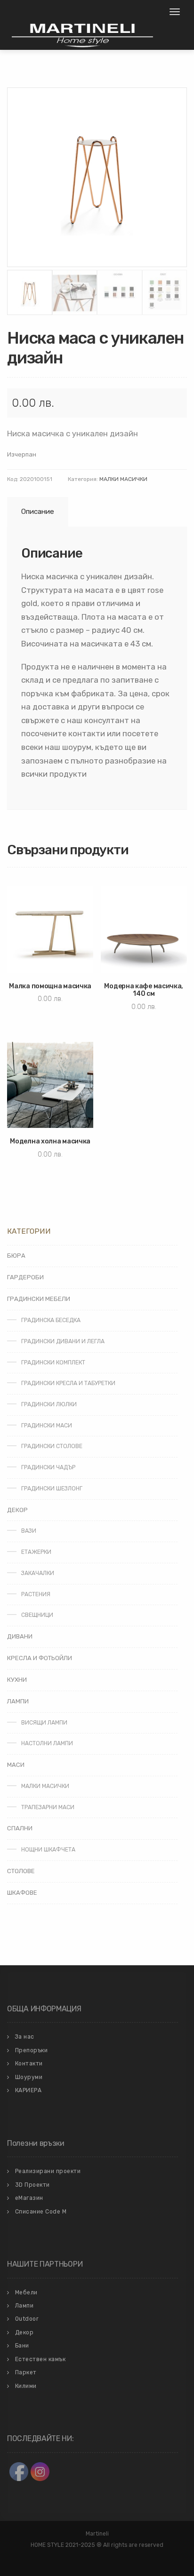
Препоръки (32, 2050)
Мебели (26, 2292)
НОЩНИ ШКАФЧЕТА (48, 1850)
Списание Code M (41, 2212)
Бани (22, 2346)
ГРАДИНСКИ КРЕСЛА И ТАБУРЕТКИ (68, 1383)
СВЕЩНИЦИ (37, 1615)
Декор (24, 2332)
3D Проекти (32, 2185)
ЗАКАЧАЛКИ (38, 1573)
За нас (25, 2037)
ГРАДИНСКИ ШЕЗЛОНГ (52, 1489)
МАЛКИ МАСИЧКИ (123, 479)
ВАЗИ (29, 1531)
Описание (38, 512)
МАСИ (16, 1765)
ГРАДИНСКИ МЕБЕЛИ (39, 1299)
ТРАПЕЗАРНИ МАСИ (48, 1807)
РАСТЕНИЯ (36, 1594)
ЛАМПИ (18, 1701)
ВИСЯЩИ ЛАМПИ (44, 1723)
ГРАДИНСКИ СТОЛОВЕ (52, 1446)
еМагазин (29, 2198)
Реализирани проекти (48, 2171)
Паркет (26, 2372)
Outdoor (27, 2319)
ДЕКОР (17, 1510)
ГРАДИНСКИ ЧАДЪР (48, 1467)
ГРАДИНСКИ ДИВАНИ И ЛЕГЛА (63, 1341)
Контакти (29, 2064)
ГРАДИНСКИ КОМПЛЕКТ (53, 1363)
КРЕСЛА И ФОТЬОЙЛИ (40, 1658)
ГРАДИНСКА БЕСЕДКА (51, 1320)
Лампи (24, 2306)
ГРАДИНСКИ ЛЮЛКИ (49, 1404)
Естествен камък (40, 2359)
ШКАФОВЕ (22, 1893)
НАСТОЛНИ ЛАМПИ (47, 1743)
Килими (26, 2386)
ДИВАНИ (20, 1636)
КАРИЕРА (28, 2090)
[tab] (36, 512)
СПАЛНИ (20, 1828)
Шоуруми (29, 2077)
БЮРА (16, 1256)
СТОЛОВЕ (21, 1871)
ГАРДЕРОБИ (25, 1277)
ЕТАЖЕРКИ (36, 1552)
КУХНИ (17, 1680)
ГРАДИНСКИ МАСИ (47, 1426)
